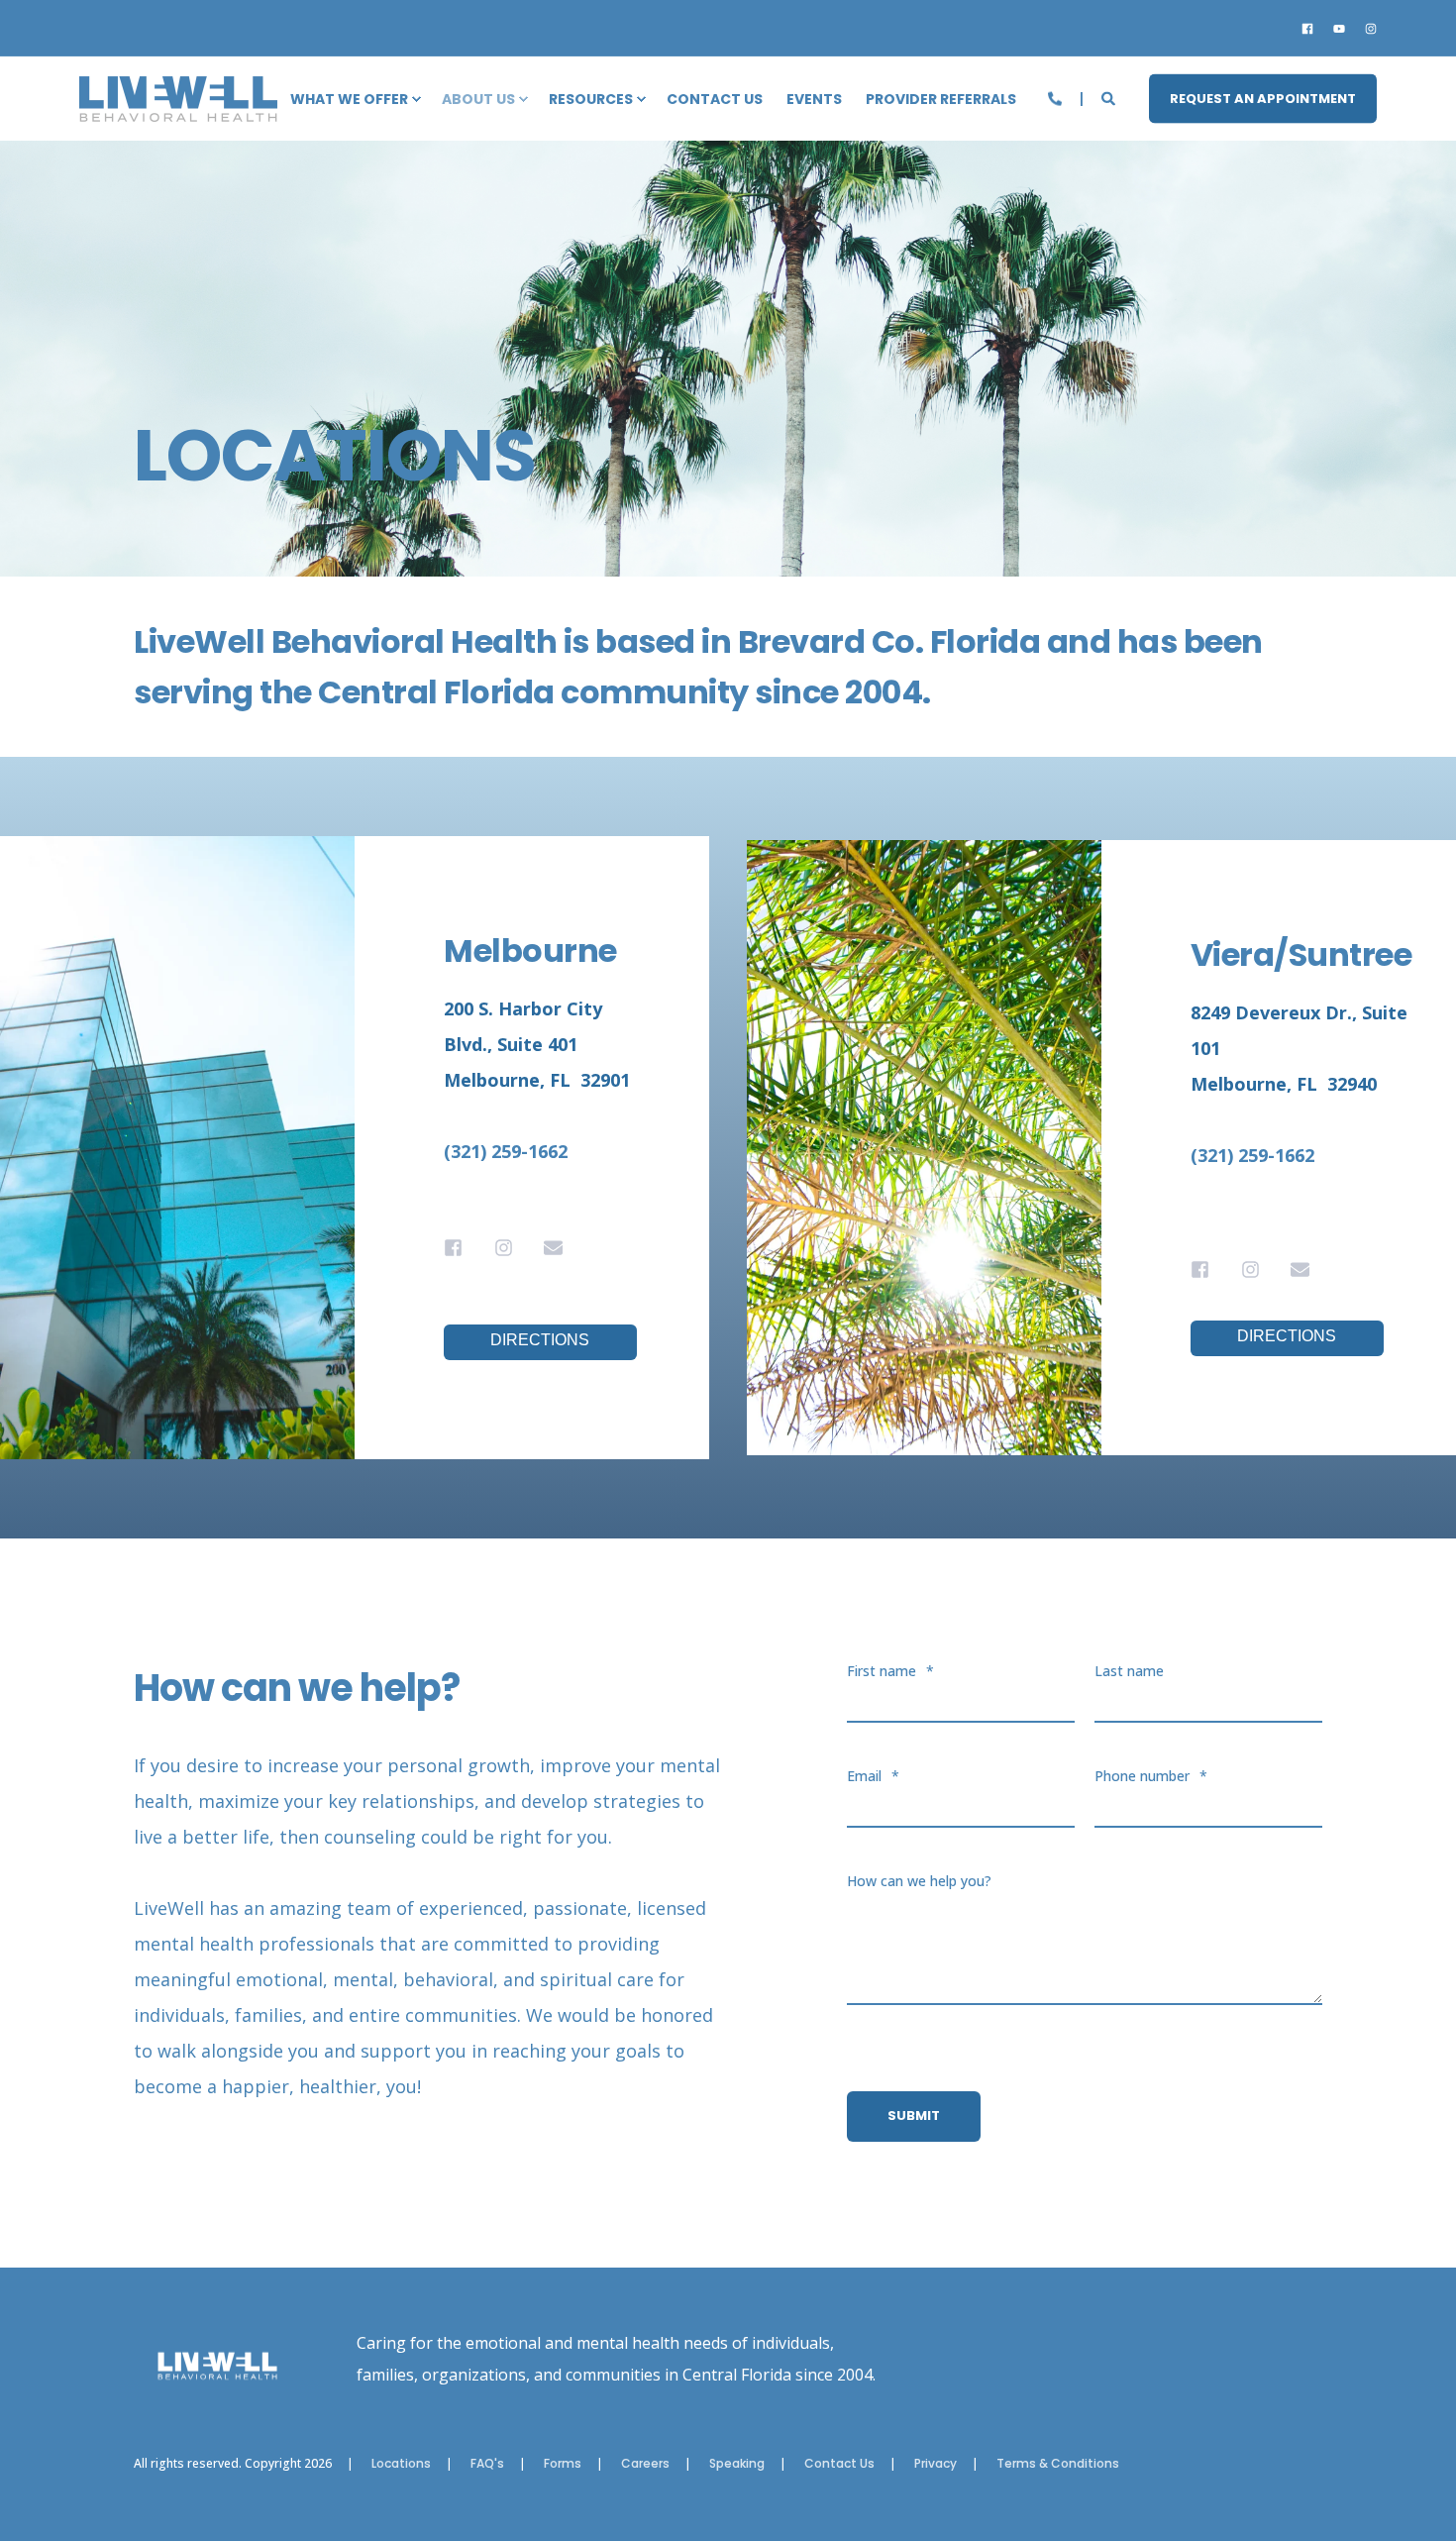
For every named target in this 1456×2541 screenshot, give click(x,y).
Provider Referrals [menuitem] (941, 99)
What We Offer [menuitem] (349, 99)
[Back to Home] (178, 108)
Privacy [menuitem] (936, 2464)
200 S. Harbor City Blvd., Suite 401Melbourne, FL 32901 (537, 1044)
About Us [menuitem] (478, 99)
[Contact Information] (1057, 97)
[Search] (1110, 97)
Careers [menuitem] (645, 2464)
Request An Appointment (1263, 98)
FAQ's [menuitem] (487, 2464)
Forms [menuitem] (563, 2464)
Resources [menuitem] (591, 99)
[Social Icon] (1311, 29)
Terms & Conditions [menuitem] (1058, 2464)
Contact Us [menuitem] (715, 99)
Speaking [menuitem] (737, 2464)
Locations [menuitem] (401, 2464)
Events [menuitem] (814, 99)
